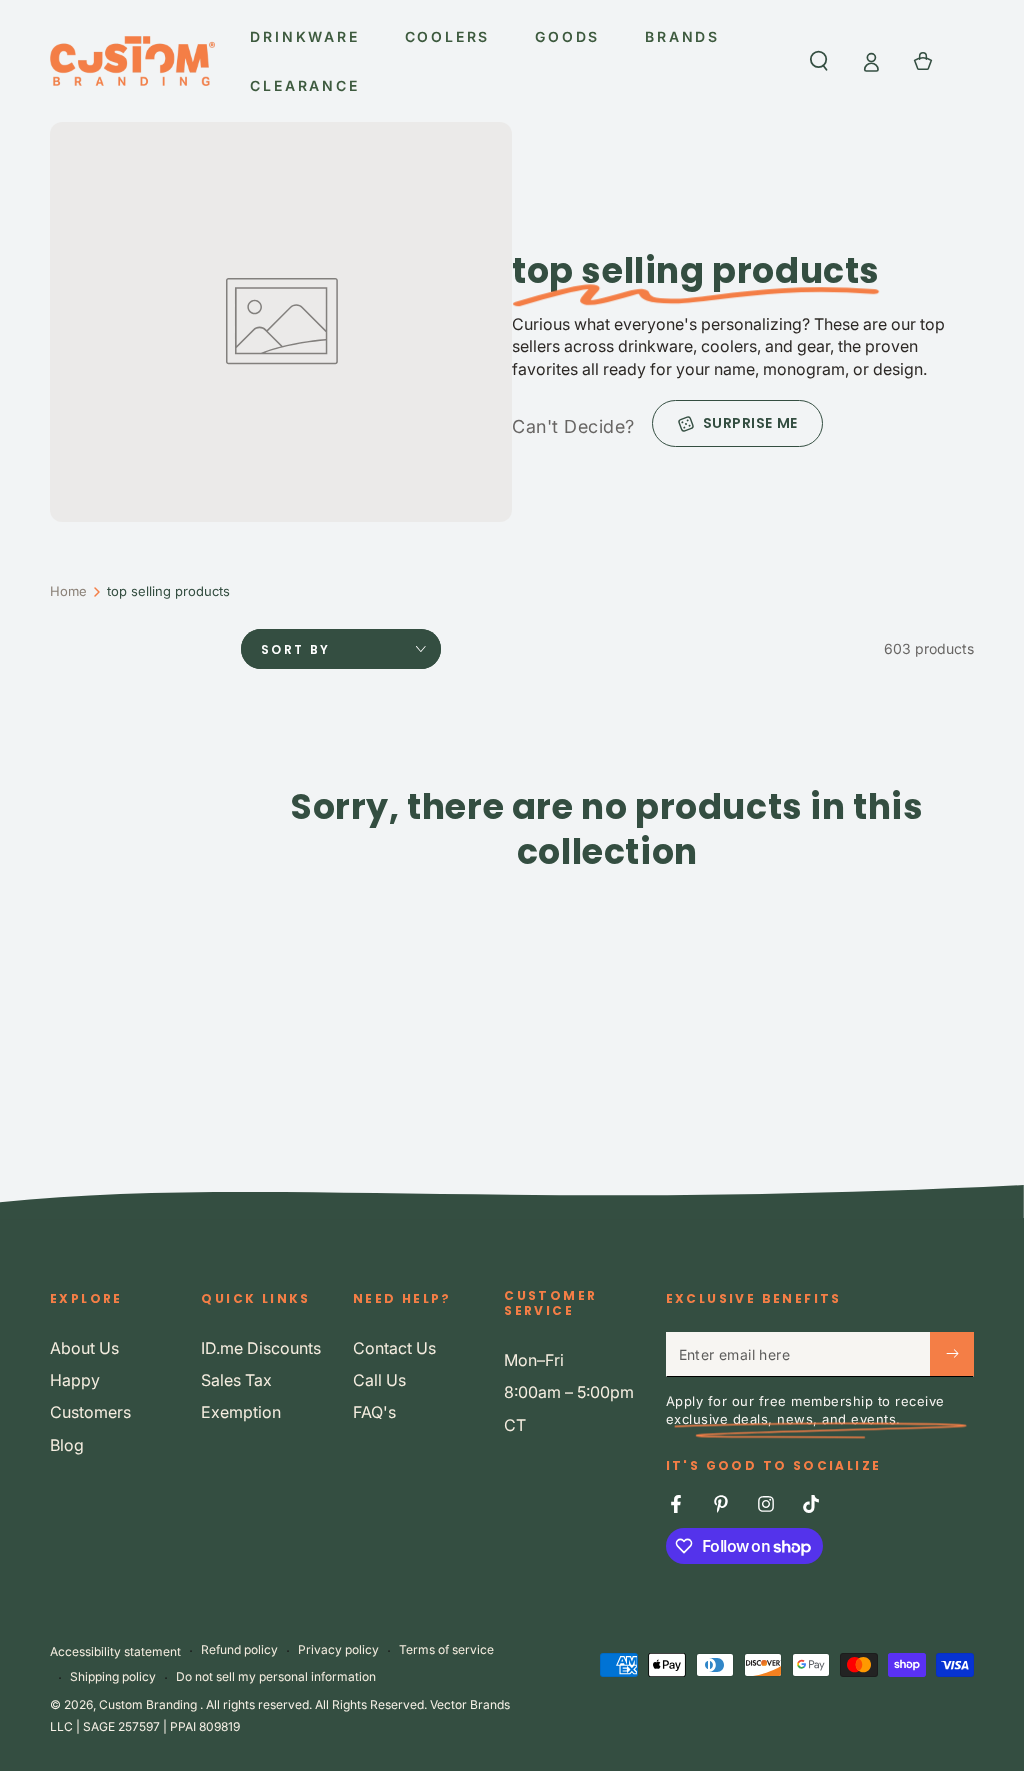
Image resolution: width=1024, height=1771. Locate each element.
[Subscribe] (952, 1354)
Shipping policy (113, 1676)
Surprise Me (750, 423)
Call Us (379, 1380)
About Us (84, 1348)
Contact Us (394, 1348)
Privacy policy (338, 1649)
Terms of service (446, 1649)
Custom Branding (149, 1704)
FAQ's (374, 1412)
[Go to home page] (132, 61)
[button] (819, 61)
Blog (67, 1445)
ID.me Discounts (261, 1348)
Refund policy (239, 1649)
